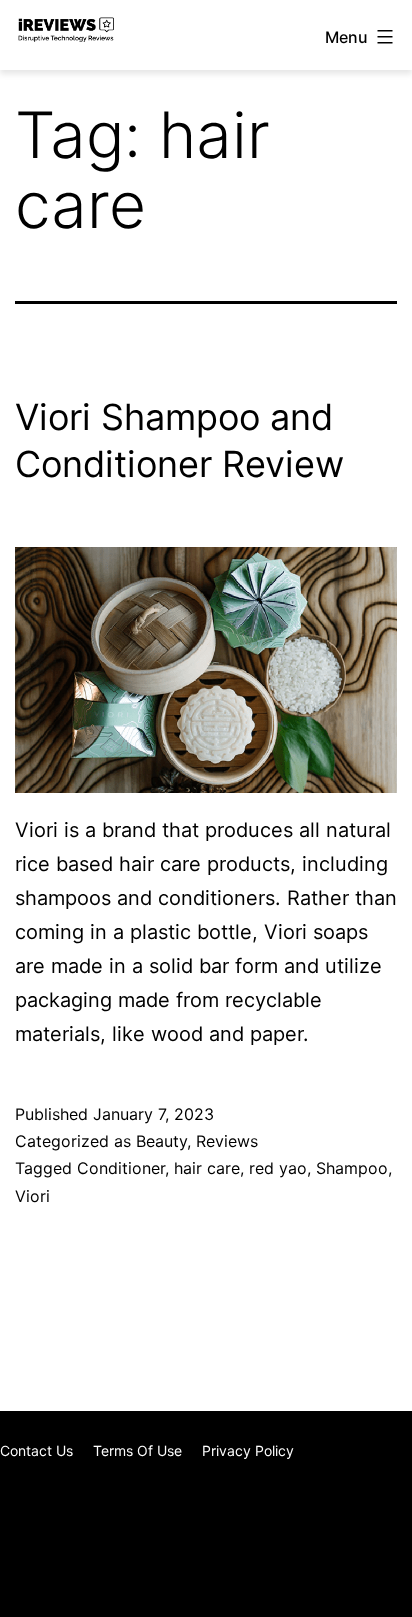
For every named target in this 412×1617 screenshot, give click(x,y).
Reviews (227, 1141)
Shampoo (352, 1168)
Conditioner (121, 1168)
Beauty (161, 1141)
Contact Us (36, 1450)
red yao (278, 1168)
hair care (207, 1168)
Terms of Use (137, 1450)
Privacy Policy (248, 1450)
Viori (32, 1196)
